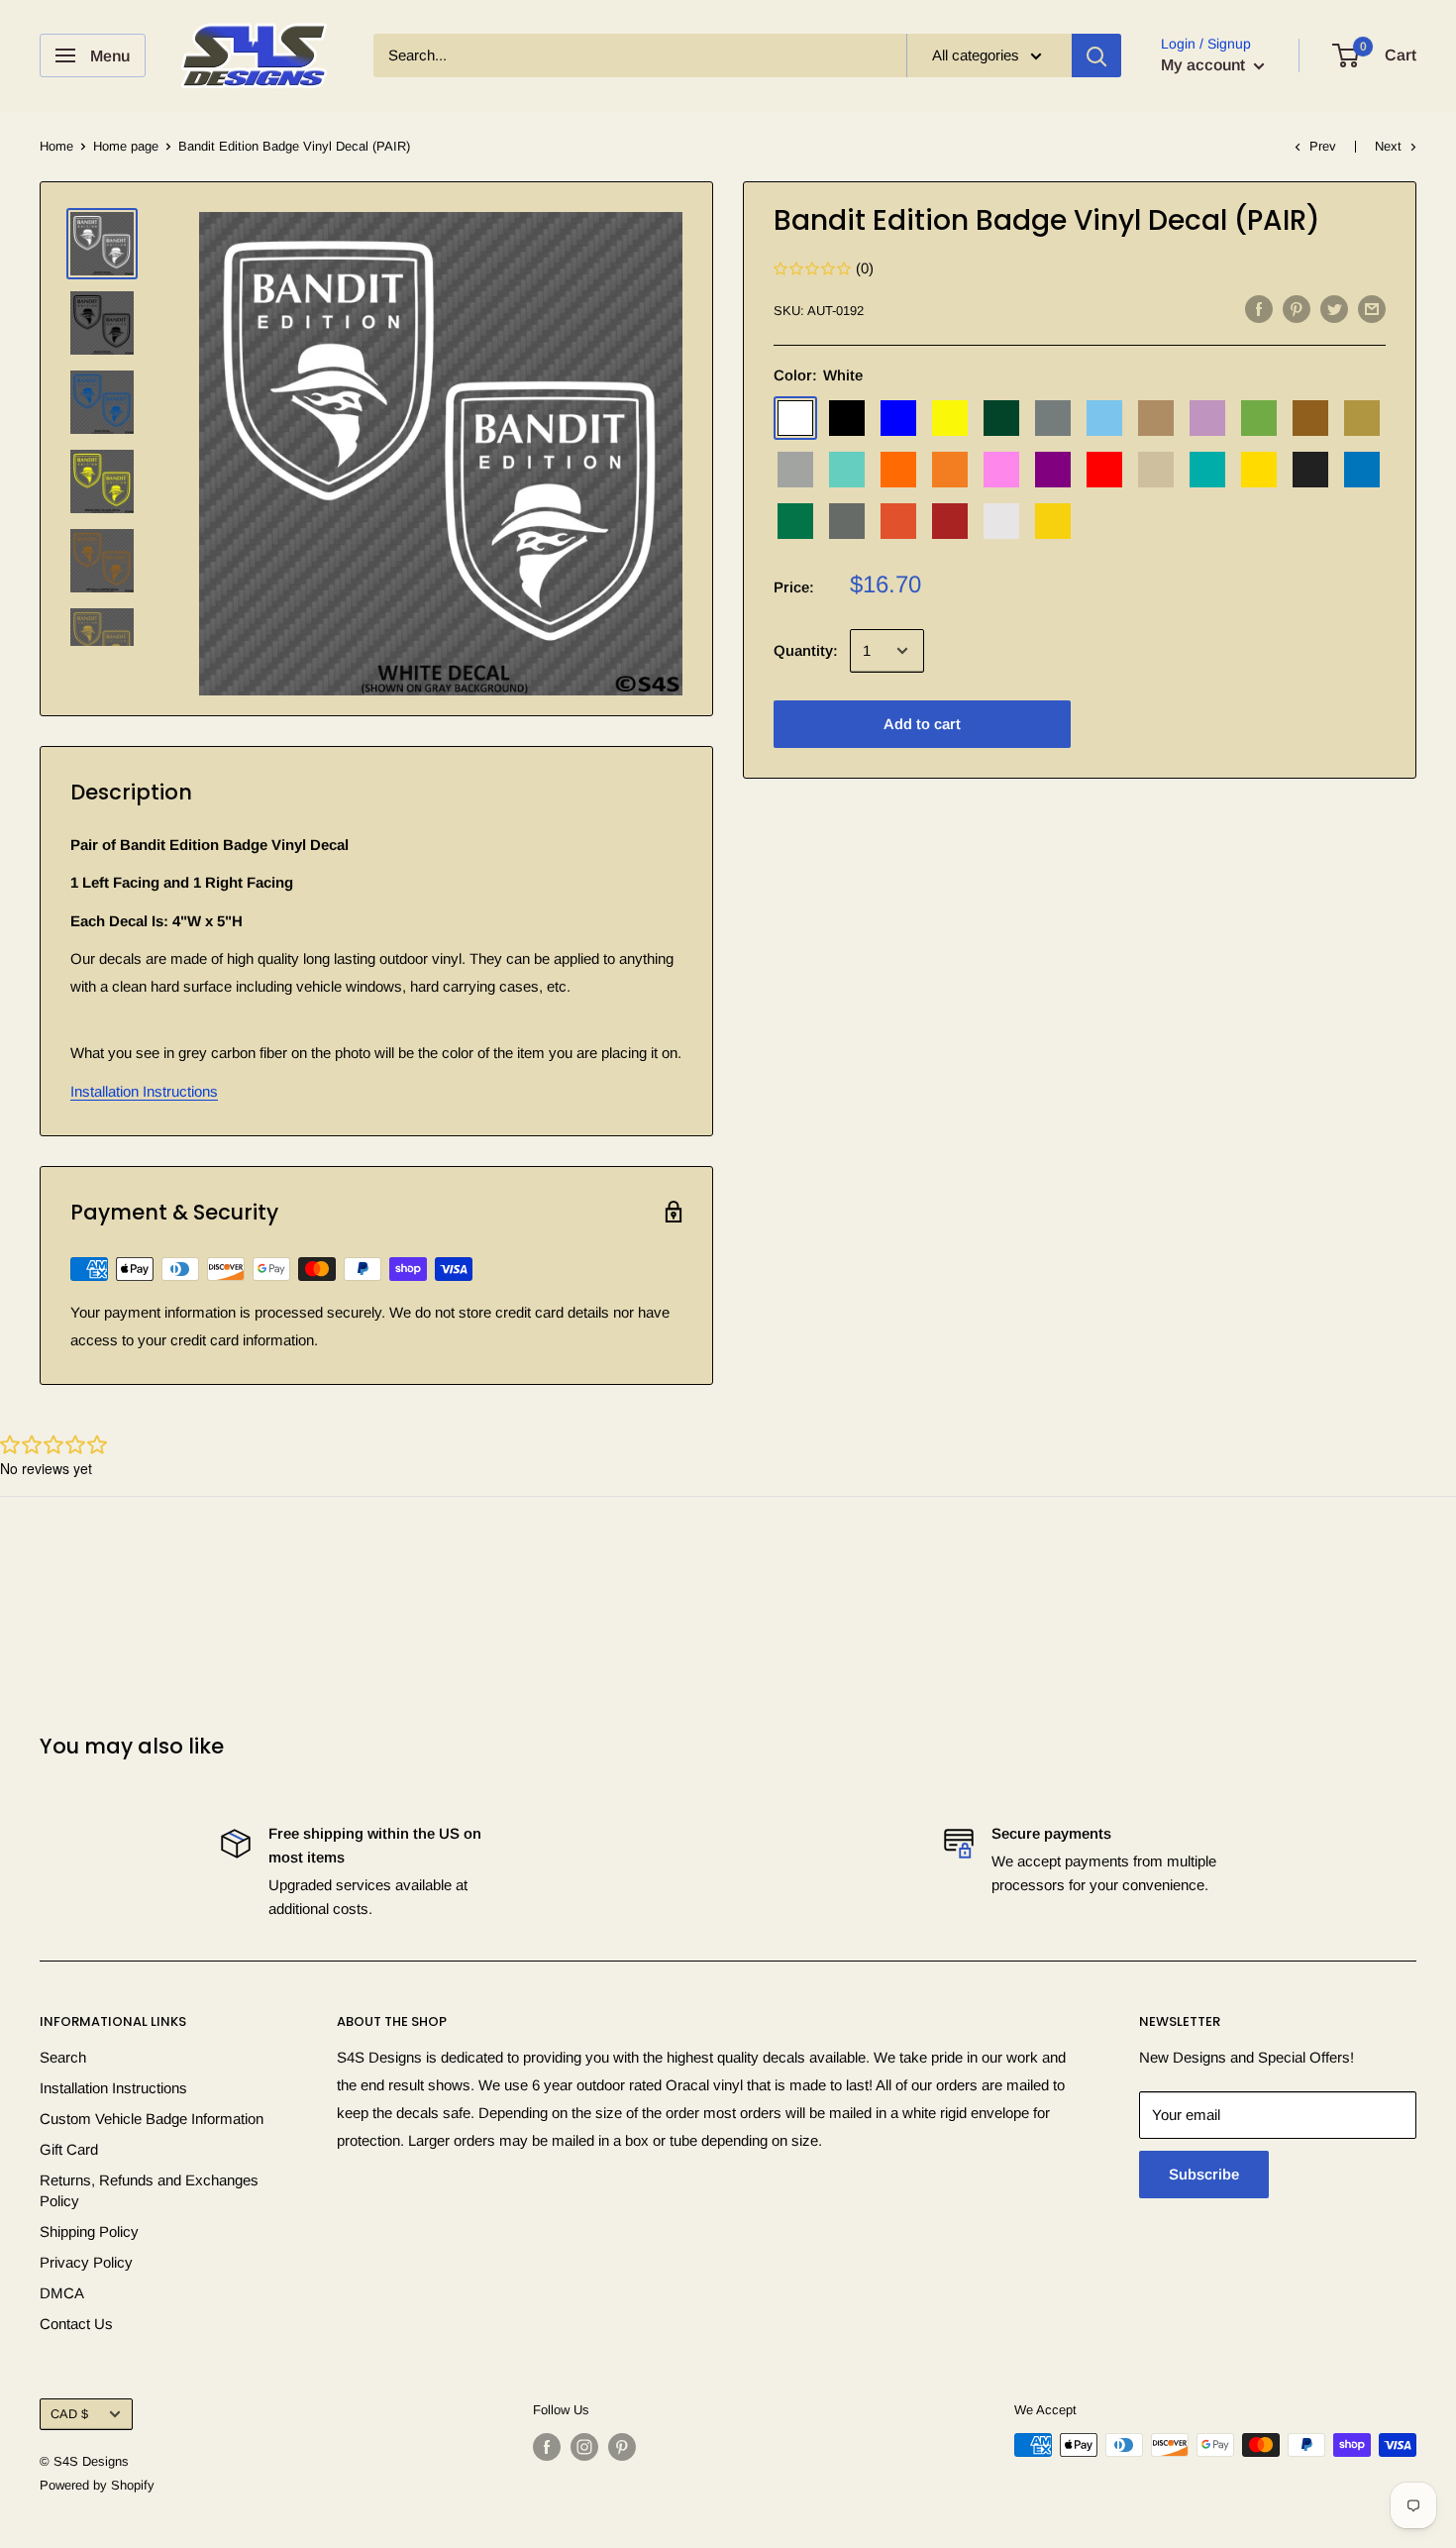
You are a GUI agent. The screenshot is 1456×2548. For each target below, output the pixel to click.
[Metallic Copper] (1310, 418)
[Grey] (1053, 418)
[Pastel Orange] (950, 470)
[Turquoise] (1207, 470)
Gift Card (69, 2149)
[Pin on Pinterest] (1297, 309)
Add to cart (922, 724)
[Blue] (898, 418)
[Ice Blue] (1104, 418)
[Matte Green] (795, 521)
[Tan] (1156, 470)
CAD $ (69, 2414)
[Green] (1001, 418)
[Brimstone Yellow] (950, 418)
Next (1388, 146)
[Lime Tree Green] (1259, 418)
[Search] (1096, 55)
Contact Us (76, 2324)
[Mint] (847, 470)
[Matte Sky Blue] (1362, 470)
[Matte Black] (1310, 470)
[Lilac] (1207, 418)
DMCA (62, 2293)
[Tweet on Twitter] (1334, 309)
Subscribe (1204, 2174)
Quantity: (806, 650)
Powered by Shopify (97, 2485)
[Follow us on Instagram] (584, 2447)
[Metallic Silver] (795, 470)
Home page (126, 146)
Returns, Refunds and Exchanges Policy (149, 2190)
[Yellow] (1259, 470)
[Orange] (898, 470)
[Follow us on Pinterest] (622, 2447)
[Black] (847, 418)
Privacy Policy (86, 2262)
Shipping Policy (89, 2231)
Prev (1323, 146)
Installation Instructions (144, 1091)
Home (56, 146)
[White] (795, 418)
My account (1205, 65)
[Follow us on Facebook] (547, 2447)
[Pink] (1001, 470)
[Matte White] (1001, 521)
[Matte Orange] (898, 521)
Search (63, 2057)
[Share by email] (1372, 309)
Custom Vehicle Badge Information (152, 2119)
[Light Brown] (1156, 418)
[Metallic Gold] (1362, 418)
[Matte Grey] (847, 521)
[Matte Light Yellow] (1053, 521)
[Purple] (1053, 470)
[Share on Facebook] (1259, 309)
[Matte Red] (950, 521)
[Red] (1104, 470)
